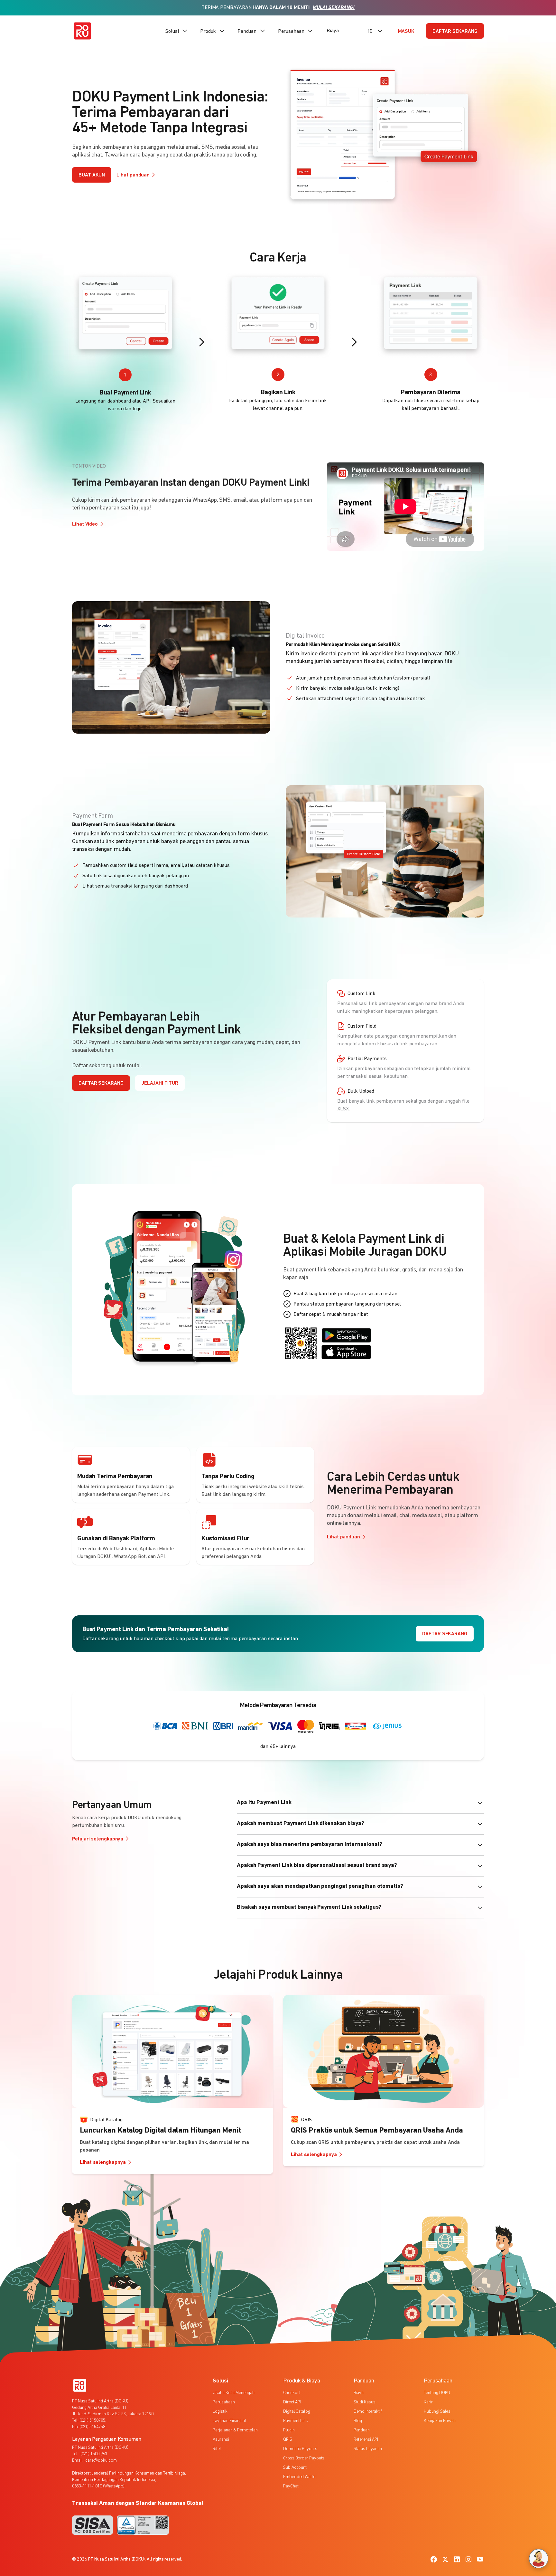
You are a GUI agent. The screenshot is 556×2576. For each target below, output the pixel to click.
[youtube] (480, 2559)
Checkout (292, 2393)
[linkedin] (457, 2559)
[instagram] (468, 2559)
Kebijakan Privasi (440, 2421)
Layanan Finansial (229, 2421)
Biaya (333, 31)
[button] (177, 31)
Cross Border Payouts (304, 2458)
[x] (445, 2559)
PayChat (291, 2486)
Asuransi (221, 2440)
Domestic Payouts (300, 2449)
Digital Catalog (297, 2412)
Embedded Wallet (300, 2477)
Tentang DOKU (437, 2393)
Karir (428, 2402)
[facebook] (434, 2559)
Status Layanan (368, 2449)
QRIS (288, 2440)
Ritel (217, 2449)
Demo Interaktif (368, 2412)
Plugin (289, 2430)
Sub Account (295, 2468)
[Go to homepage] (82, 31)
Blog (358, 2421)
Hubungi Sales (437, 2412)
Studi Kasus (365, 2402)
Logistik (220, 2412)
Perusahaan (224, 2402)
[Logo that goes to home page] (80, 2385)
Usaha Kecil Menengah (233, 2393)
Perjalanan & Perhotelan (235, 2430)
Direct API (292, 2402)
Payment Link (296, 2421)
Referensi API (366, 2440)
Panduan (362, 2430)
